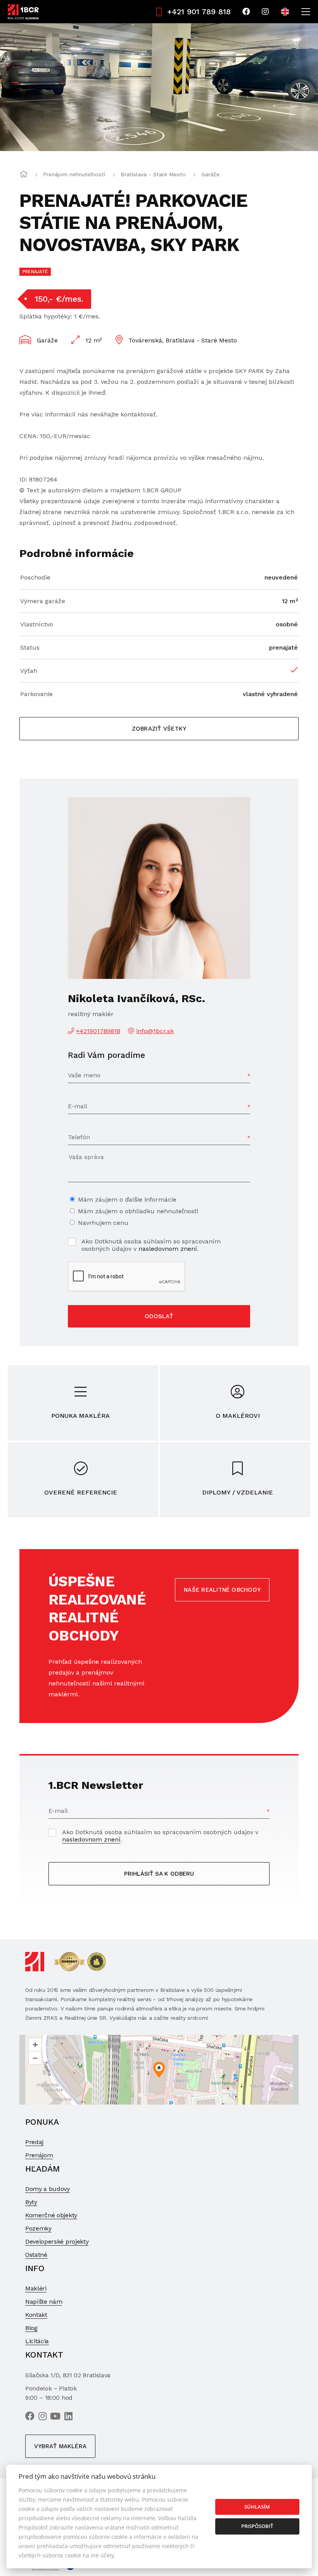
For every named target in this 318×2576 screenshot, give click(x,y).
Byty (31, 2202)
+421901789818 (98, 1031)
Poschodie (35, 577)
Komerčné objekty (51, 2215)
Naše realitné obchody (222, 1590)
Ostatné (36, 2255)
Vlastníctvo (37, 624)
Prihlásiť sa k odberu (159, 1874)
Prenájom (39, 2155)
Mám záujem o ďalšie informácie (127, 1199)
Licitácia (37, 2341)
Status (30, 647)
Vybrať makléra (60, 2446)
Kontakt (36, 2315)
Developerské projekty (57, 2242)
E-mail (78, 1106)
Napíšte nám (44, 2302)
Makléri (36, 2288)
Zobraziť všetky (159, 729)
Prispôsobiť (257, 2526)
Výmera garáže (43, 601)
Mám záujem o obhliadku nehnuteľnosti (138, 1211)
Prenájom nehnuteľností (74, 174)
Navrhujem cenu (103, 1223)
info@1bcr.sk (155, 1031)
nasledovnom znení (168, 1249)
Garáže (210, 174)
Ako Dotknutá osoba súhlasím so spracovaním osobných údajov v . (151, 1245)
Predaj (34, 2142)
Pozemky (38, 2228)
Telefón (79, 1137)
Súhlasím (257, 2507)
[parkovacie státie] (159, 87)
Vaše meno (84, 1075)
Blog (31, 2328)
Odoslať (159, 1316)
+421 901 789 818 (199, 12)
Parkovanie (36, 694)
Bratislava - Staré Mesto (153, 174)
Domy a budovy (48, 2189)
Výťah (29, 671)
